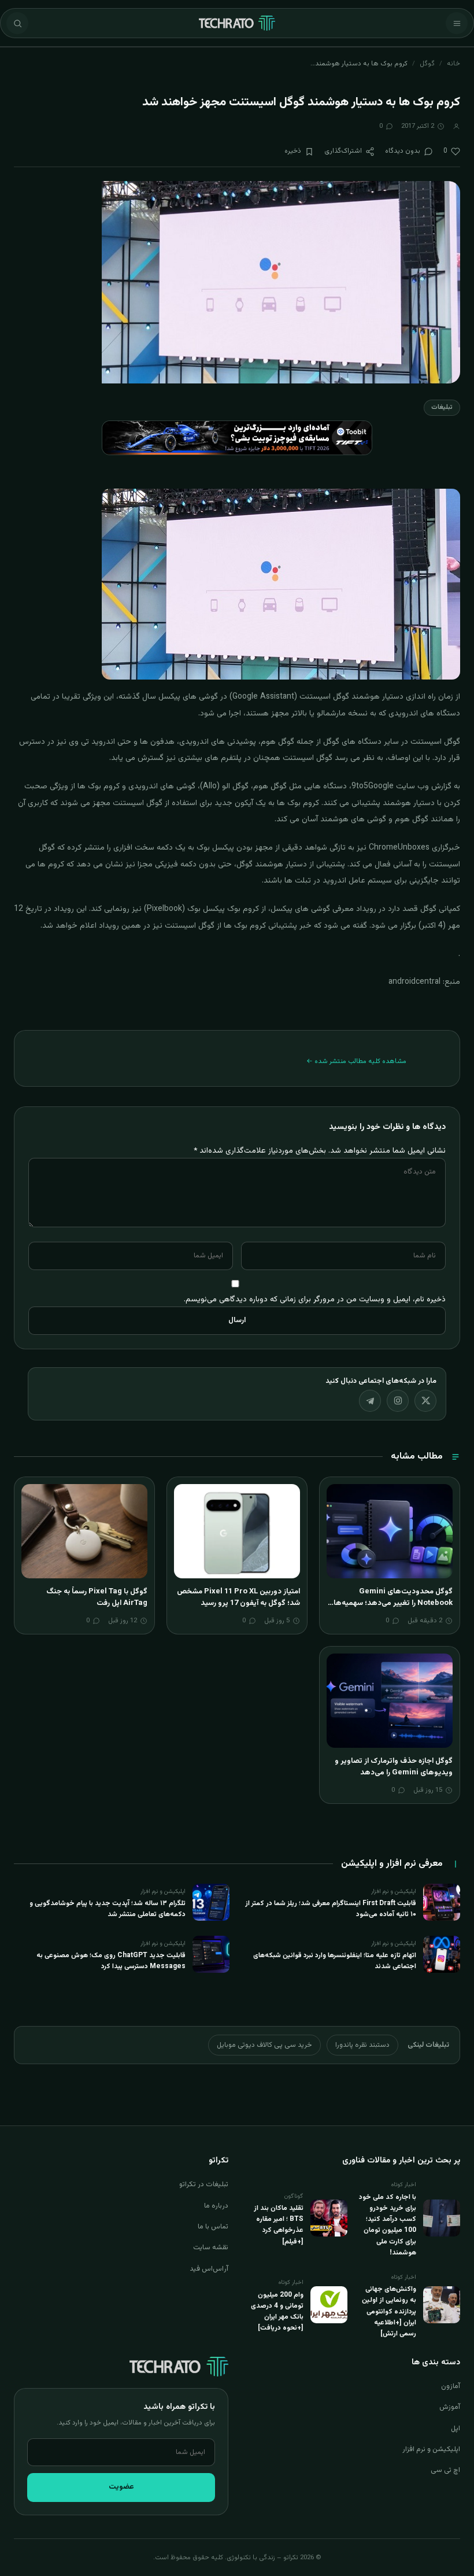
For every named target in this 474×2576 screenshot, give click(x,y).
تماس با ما (213, 2227)
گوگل (427, 64)
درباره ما (216, 2206)
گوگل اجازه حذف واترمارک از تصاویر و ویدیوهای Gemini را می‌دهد (394, 1767)
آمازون (451, 2386)
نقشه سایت (211, 2247)
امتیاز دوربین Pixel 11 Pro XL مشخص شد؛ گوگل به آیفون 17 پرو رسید (238, 1597)
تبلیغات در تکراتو (204, 2184)
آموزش (450, 2407)
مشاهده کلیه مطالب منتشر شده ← (356, 1061)
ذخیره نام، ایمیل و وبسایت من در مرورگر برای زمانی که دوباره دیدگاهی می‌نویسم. (315, 1299)
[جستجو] (17, 23)
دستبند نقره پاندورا (362, 2045)
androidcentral (414, 982)
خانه (453, 64)
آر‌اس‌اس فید (209, 2269)
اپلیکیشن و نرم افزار (431, 2449)
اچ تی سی (445, 2470)
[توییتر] (425, 1401)
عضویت (121, 2487)
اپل (456, 2429)
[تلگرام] (370, 1401)
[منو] (457, 23)
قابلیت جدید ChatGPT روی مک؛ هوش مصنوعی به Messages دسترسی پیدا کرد (111, 1961)
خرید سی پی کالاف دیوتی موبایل (264, 2045)
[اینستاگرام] (398, 1401)
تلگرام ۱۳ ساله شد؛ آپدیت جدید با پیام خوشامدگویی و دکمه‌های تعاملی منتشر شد (108, 1909)
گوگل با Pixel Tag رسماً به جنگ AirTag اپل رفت (97, 1597)
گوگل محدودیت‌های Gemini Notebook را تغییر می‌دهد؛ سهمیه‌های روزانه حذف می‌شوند (390, 1603)
